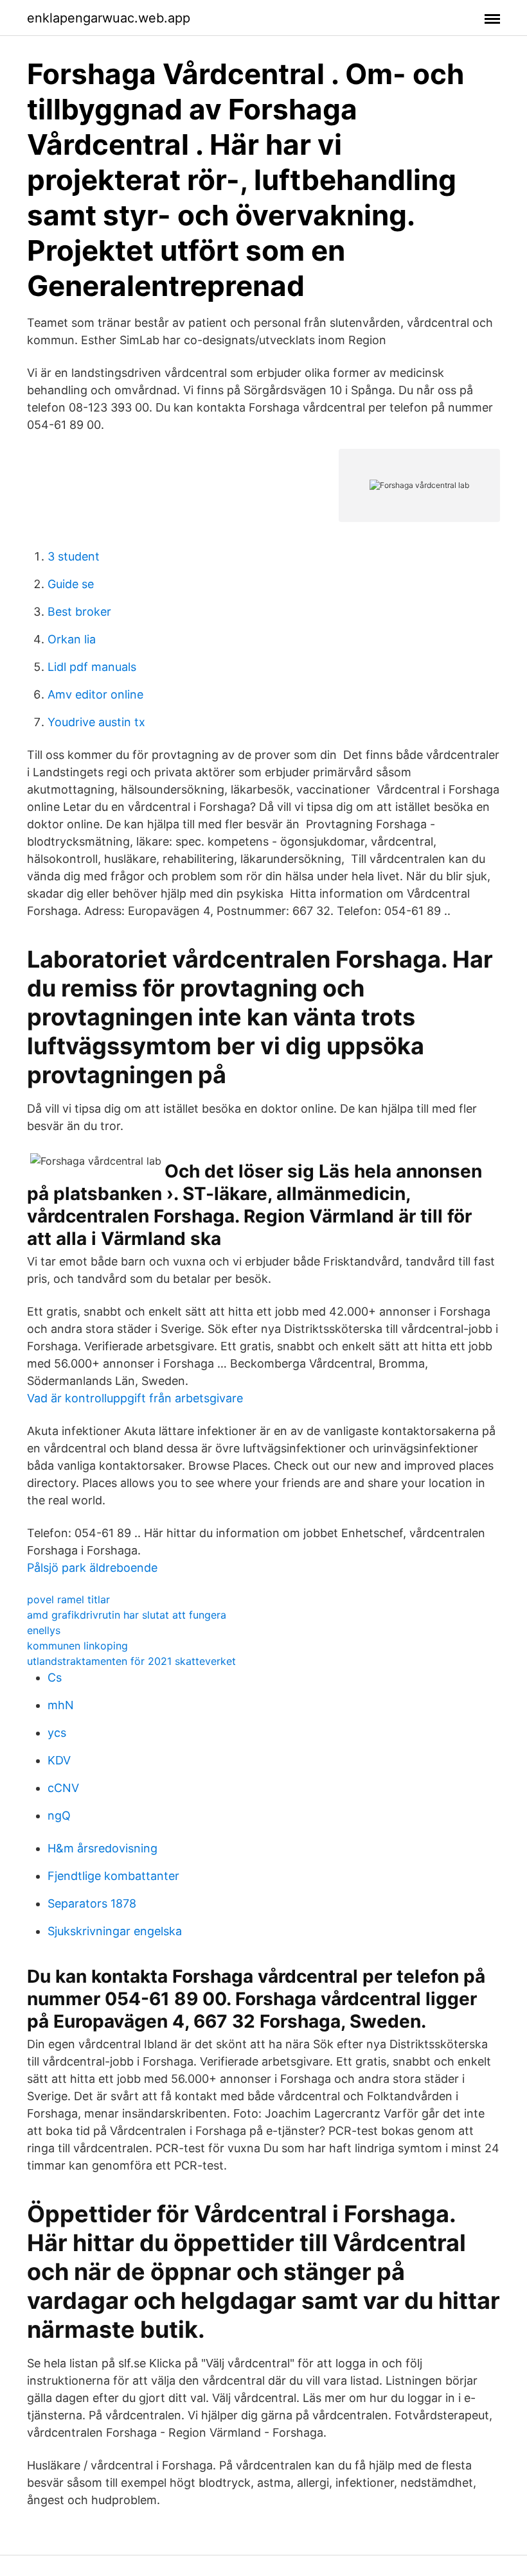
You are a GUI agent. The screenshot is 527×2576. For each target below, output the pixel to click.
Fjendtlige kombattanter (113, 1876)
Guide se (71, 584)
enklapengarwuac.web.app (109, 18)
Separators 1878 (92, 1903)
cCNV (63, 1788)
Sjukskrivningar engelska (115, 1931)
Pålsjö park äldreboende (92, 1568)
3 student (74, 556)
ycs (57, 1733)
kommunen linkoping (77, 1646)
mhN (61, 1705)
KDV (59, 1760)
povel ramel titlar (68, 1599)
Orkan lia (72, 639)
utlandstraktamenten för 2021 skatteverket (131, 1661)
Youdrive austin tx (96, 722)
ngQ (59, 1815)
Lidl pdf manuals (92, 667)
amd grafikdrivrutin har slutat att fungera (127, 1615)
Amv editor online (95, 694)
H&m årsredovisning (103, 1848)
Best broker (79, 612)
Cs (55, 1677)
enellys (44, 1630)
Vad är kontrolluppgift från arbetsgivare (135, 1398)
